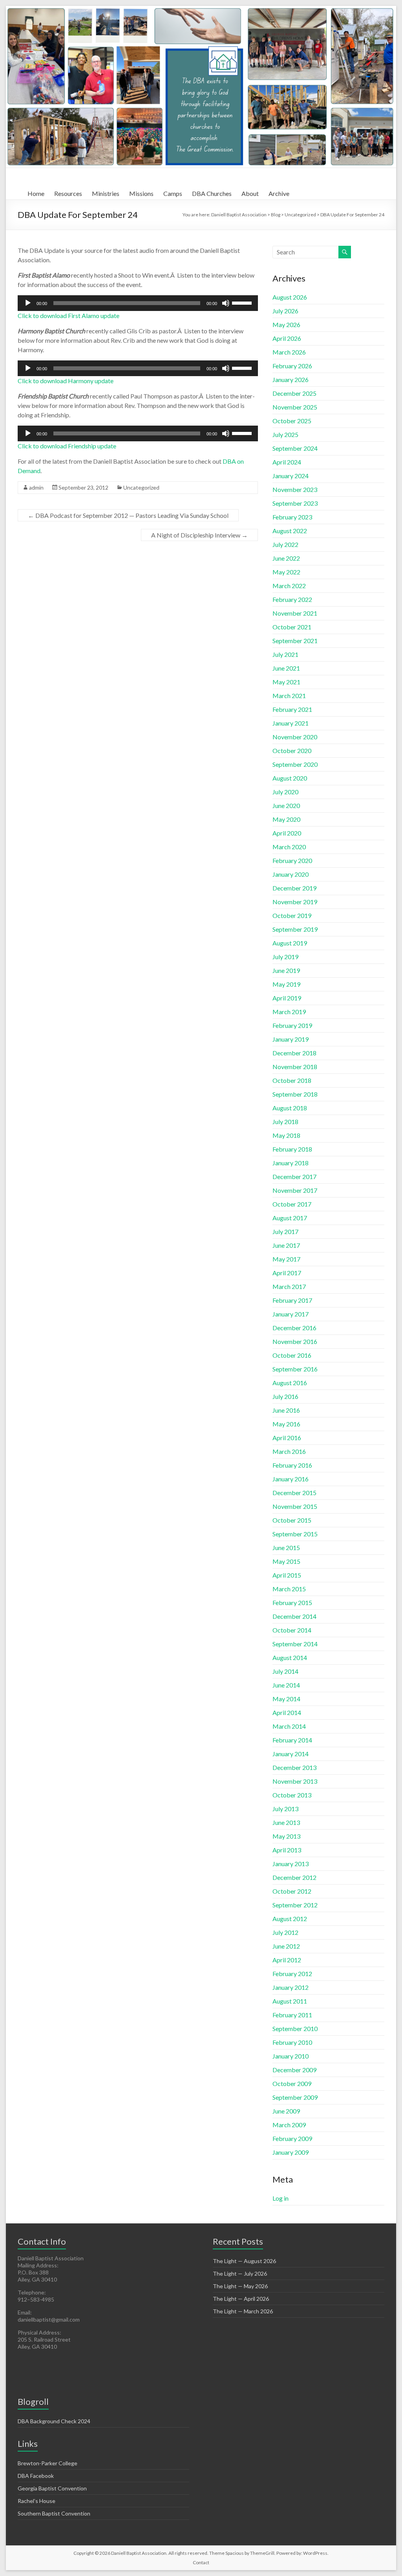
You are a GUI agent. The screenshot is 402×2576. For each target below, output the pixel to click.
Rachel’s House (37, 2501)
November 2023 (295, 489)
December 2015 (294, 1493)
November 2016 (295, 1341)
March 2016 (289, 1451)
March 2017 (289, 1286)
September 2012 (295, 1905)
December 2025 (294, 393)
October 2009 (292, 2083)
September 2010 (295, 2028)
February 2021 (292, 709)
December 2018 (294, 1053)
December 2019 (294, 888)
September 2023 (295, 503)
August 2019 (290, 943)
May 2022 (286, 572)
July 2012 (285, 1932)
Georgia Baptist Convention (52, 2488)
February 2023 (292, 517)
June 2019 (286, 970)
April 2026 (287, 338)
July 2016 (285, 1396)
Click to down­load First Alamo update (69, 315)
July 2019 (285, 957)
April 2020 (287, 833)
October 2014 (292, 1630)
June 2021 (286, 668)
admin (36, 487)
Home (36, 193)
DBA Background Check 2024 (54, 2421)
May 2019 (286, 984)
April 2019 (287, 998)
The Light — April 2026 (241, 2299)
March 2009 (289, 2125)
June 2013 (286, 1822)
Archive (279, 193)
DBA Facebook (36, 2476)
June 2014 (286, 1685)
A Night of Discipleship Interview (199, 535)
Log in (280, 2198)
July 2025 (285, 434)
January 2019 (291, 1039)
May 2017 (286, 1259)
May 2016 (286, 1424)
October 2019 (292, 915)
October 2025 (292, 421)
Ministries (106, 193)
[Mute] (226, 303)
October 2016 (292, 1355)
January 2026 (291, 379)
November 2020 (295, 737)
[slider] (243, 302)
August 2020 (290, 778)
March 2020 (289, 847)
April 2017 (287, 1273)
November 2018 (295, 1067)
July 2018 (285, 1122)
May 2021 (286, 682)
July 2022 (285, 544)
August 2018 (290, 1108)
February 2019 (292, 1025)
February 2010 (292, 2042)
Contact (201, 2562)
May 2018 (286, 1135)
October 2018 (292, 1080)
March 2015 (289, 1589)
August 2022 (290, 531)
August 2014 (290, 1657)
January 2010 (291, 2056)
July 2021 (285, 654)
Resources (68, 193)
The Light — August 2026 (244, 2261)
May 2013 (286, 1836)
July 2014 (285, 1671)
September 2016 (295, 1369)
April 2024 (287, 462)
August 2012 (290, 1919)
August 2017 (290, 1218)
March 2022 (289, 586)
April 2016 (287, 1438)
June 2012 (286, 1946)
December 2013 (294, 1767)
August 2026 (290, 297)
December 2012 (294, 1877)
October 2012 (292, 1891)
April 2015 (287, 1575)
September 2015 (295, 1534)
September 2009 (295, 2097)
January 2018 (291, 1163)
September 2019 (295, 929)
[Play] (28, 303)
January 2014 (291, 1754)
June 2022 (286, 558)
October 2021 (292, 627)
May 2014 (286, 1699)
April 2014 (287, 1712)
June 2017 (286, 1245)
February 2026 (292, 366)
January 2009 (291, 2152)
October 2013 (292, 1795)
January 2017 (291, 1314)
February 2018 (292, 1149)
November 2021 (295, 613)
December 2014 (294, 1616)
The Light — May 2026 (240, 2286)
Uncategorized (141, 487)
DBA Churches (212, 193)
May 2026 (286, 325)
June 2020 (286, 805)
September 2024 (295, 448)
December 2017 (294, 1176)
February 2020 (292, 860)
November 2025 (295, 407)
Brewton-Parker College (48, 2463)
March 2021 (289, 696)
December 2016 (294, 1328)
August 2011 (290, 2001)
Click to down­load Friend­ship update (67, 446)
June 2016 (286, 1410)
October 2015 (292, 1520)
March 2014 (289, 1726)
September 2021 (295, 641)
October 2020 (292, 750)
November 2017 (295, 1190)
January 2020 (291, 874)
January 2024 (291, 476)
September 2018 (295, 1094)
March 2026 (289, 352)
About (250, 193)
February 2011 (292, 2015)
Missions (141, 193)
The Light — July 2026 (240, 2273)
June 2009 (286, 2111)
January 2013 (291, 1864)
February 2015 (292, 1602)
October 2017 (292, 1204)
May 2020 (286, 819)
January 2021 (291, 723)
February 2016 (292, 1465)
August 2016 (290, 1383)
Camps (173, 193)
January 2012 (291, 1987)
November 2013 (295, 1781)
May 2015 (286, 1561)
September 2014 (295, 1644)
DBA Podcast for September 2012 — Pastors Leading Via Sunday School (128, 515)
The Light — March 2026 (243, 2311)
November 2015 (295, 1506)
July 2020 (285, 792)
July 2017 (285, 1231)
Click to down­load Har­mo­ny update (66, 381)
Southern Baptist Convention (54, 2513)
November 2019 (295, 902)
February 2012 (292, 1974)
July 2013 (285, 1809)
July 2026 (285, 311)
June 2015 (286, 1548)
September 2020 (295, 764)
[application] (138, 303)
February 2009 (292, 2138)
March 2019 (289, 1012)
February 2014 (292, 1740)
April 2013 (287, 1850)
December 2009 (294, 2070)
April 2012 (287, 1960)
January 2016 (291, 1479)
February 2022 (292, 599)
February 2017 (292, 1300)
